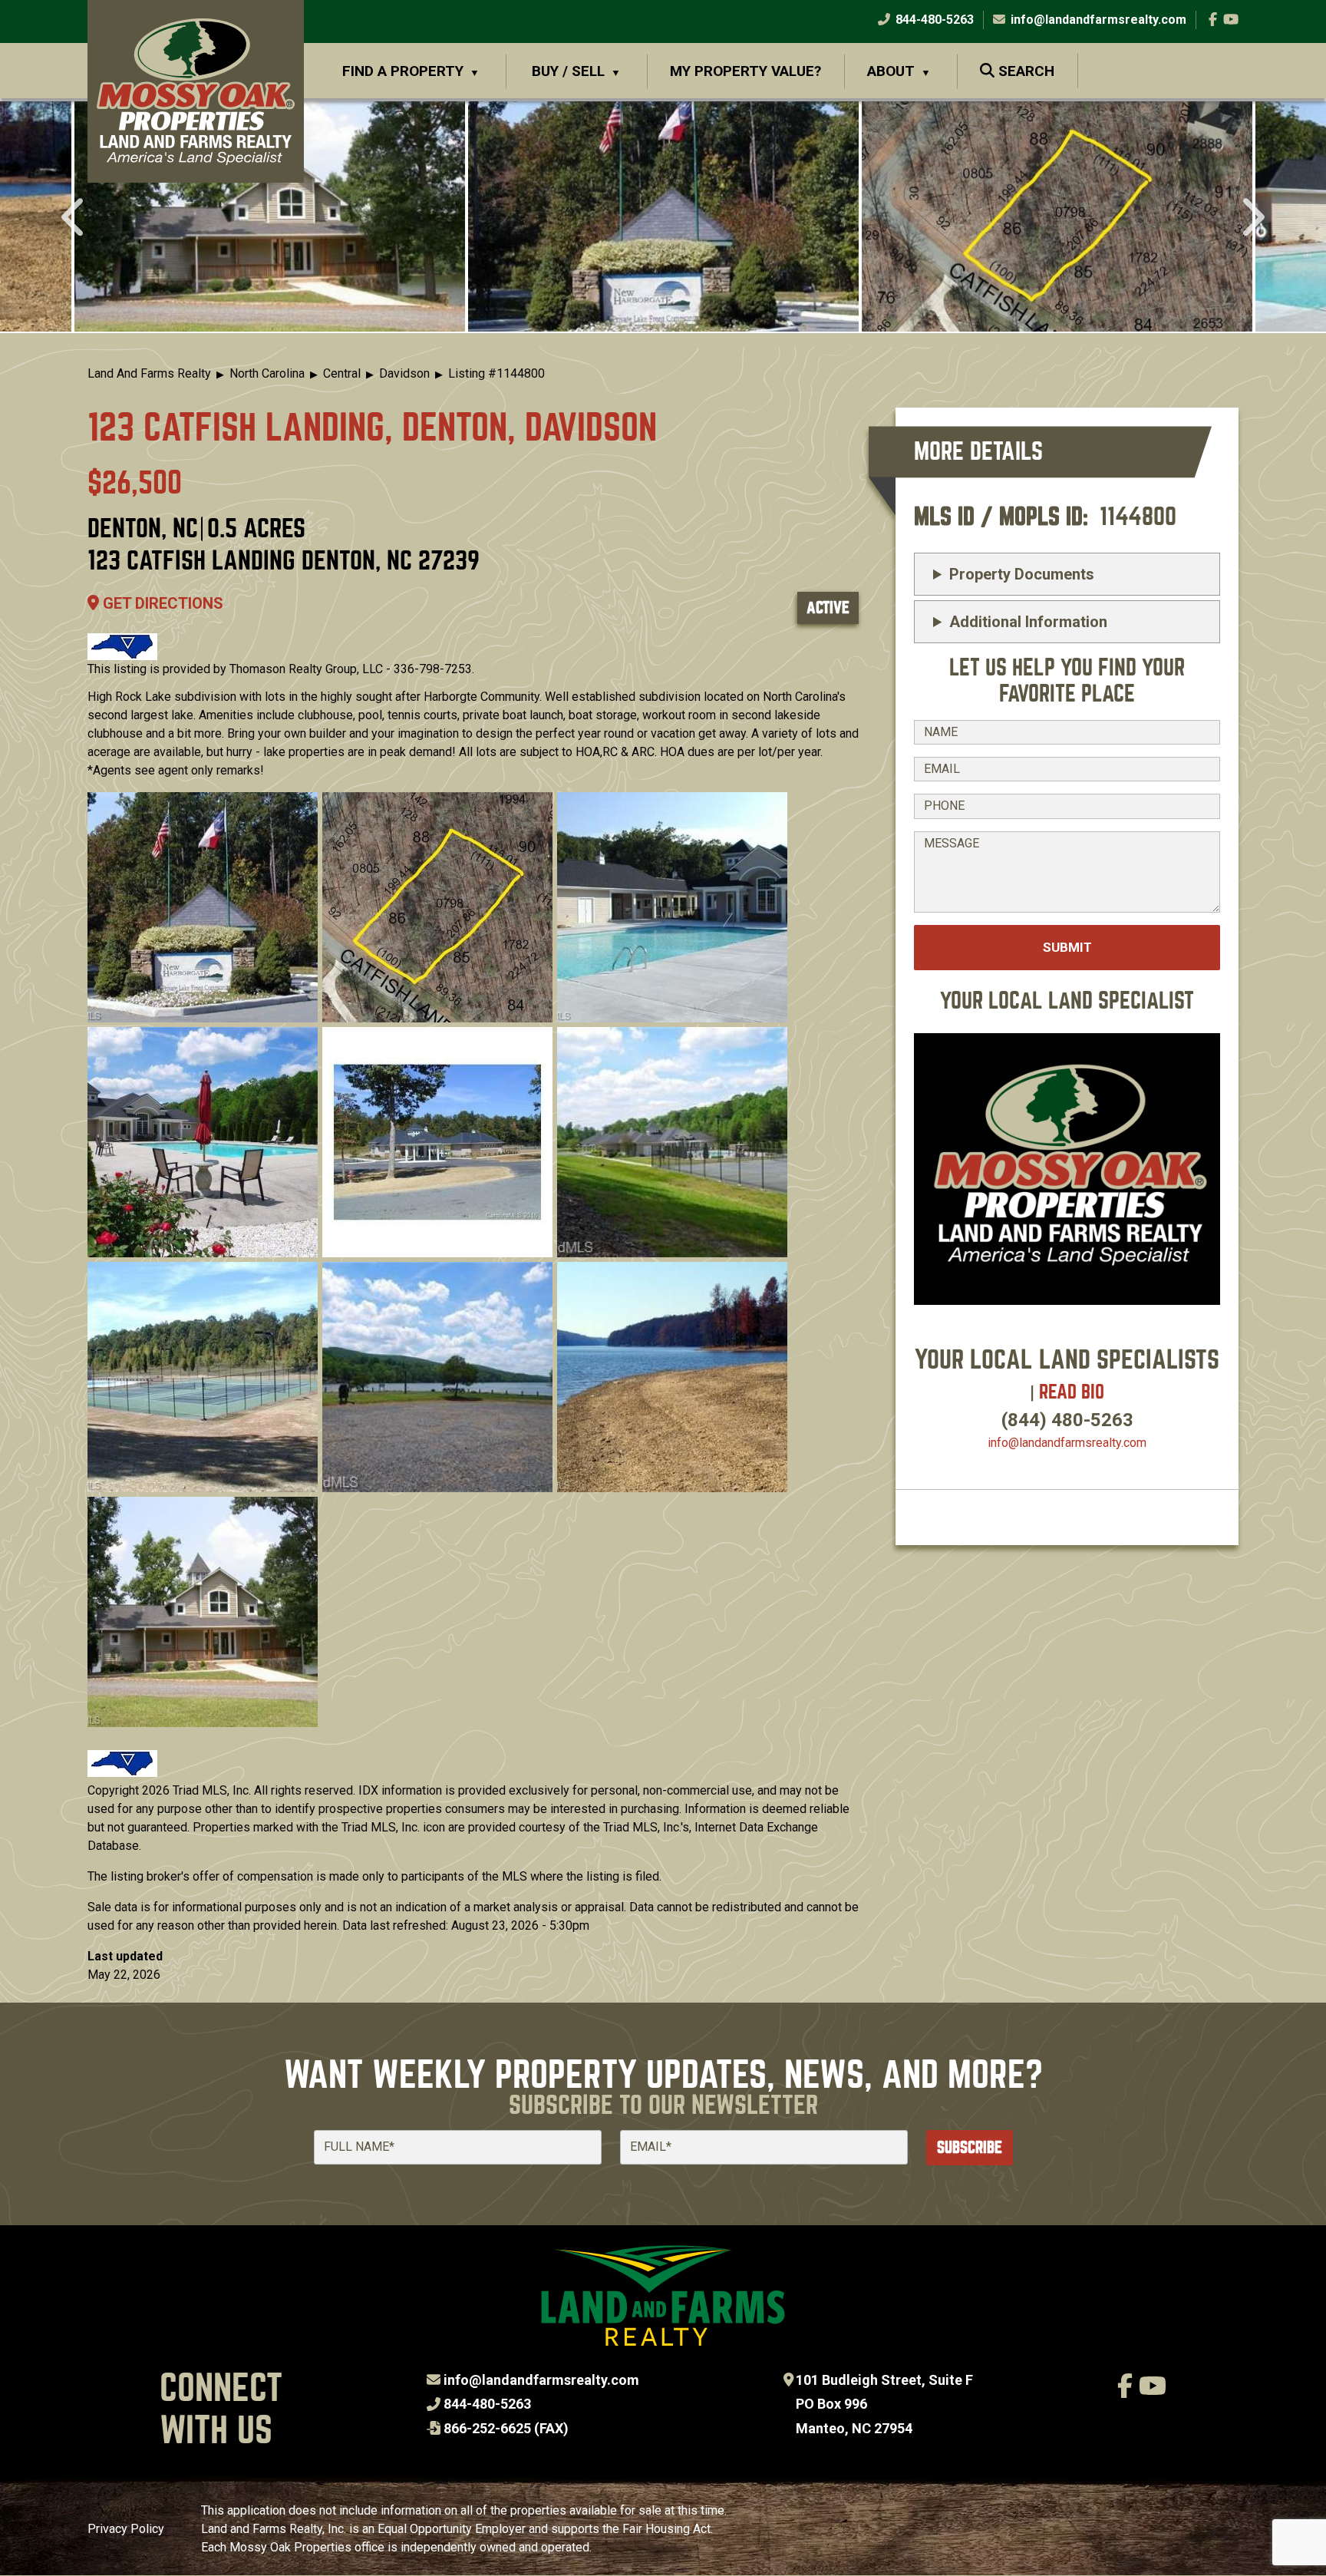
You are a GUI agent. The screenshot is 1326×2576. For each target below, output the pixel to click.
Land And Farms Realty (149, 373)
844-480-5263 (933, 20)
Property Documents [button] (1022, 574)
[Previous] (75, 219)
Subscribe (970, 2147)
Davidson (404, 373)
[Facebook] (1213, 20)
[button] (270, 216)
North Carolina (267, 373)
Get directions (161, 603)
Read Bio (1072, 1392)
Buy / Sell (568, 71)
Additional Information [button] (1028, 622)
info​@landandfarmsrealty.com (1067, 1443)
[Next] (1251, 219)
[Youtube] (1231, 20)
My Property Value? (745, 71)
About (891, 71)
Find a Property (403, 71)
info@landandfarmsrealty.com (541, 2380)
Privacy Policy (126, 2529)
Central (342, 373)
